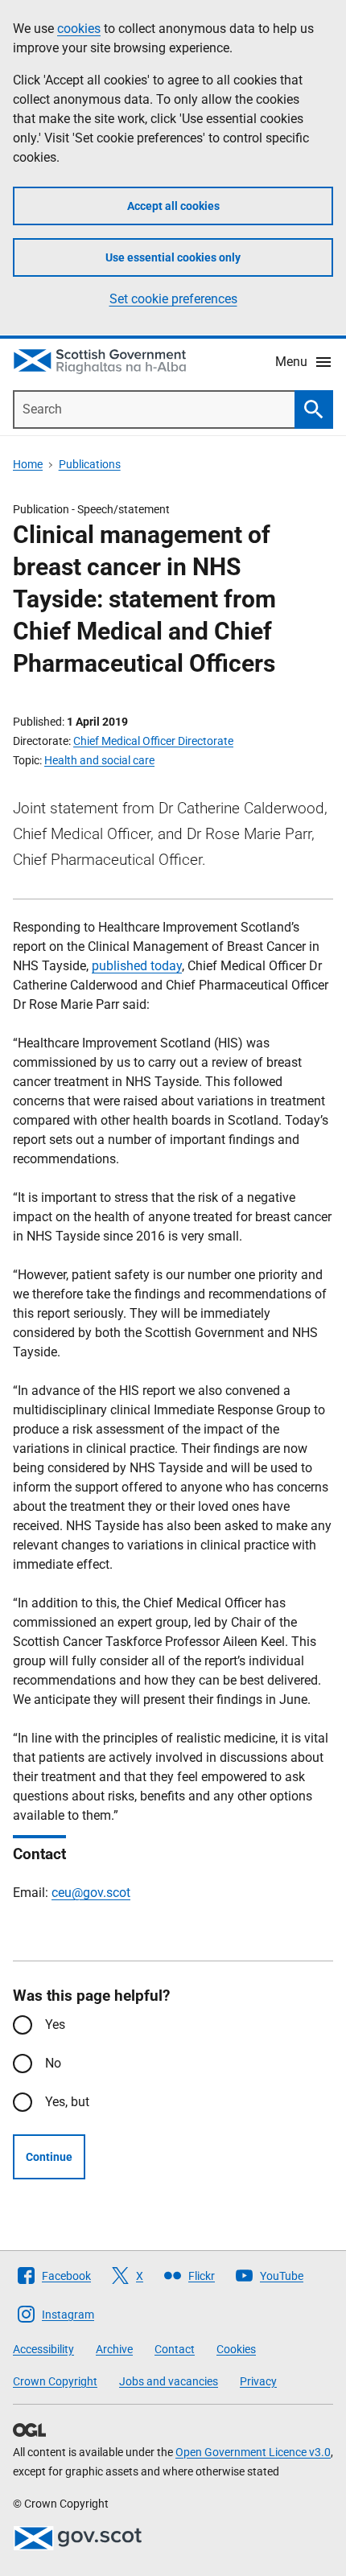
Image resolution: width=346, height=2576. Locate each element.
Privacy (258, 2381)
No (53, 2063)
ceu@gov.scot (91, 1893)
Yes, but (67, 2102)
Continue (49, 2157)
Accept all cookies (173, 206)
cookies (79, 29)
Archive (114, 2349)
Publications (90, 464)
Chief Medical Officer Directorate (153, 741)
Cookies (236, 2349)
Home (28, 464)
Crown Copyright (55, 2381)
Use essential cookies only (173, 257)
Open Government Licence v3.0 (253, 2452)
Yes (55, 2025)
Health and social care (99, 760)
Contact (175, 2349)
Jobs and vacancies (169, 2381)
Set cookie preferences (173, 299)
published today (137, 966)
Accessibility (43, 2349)
